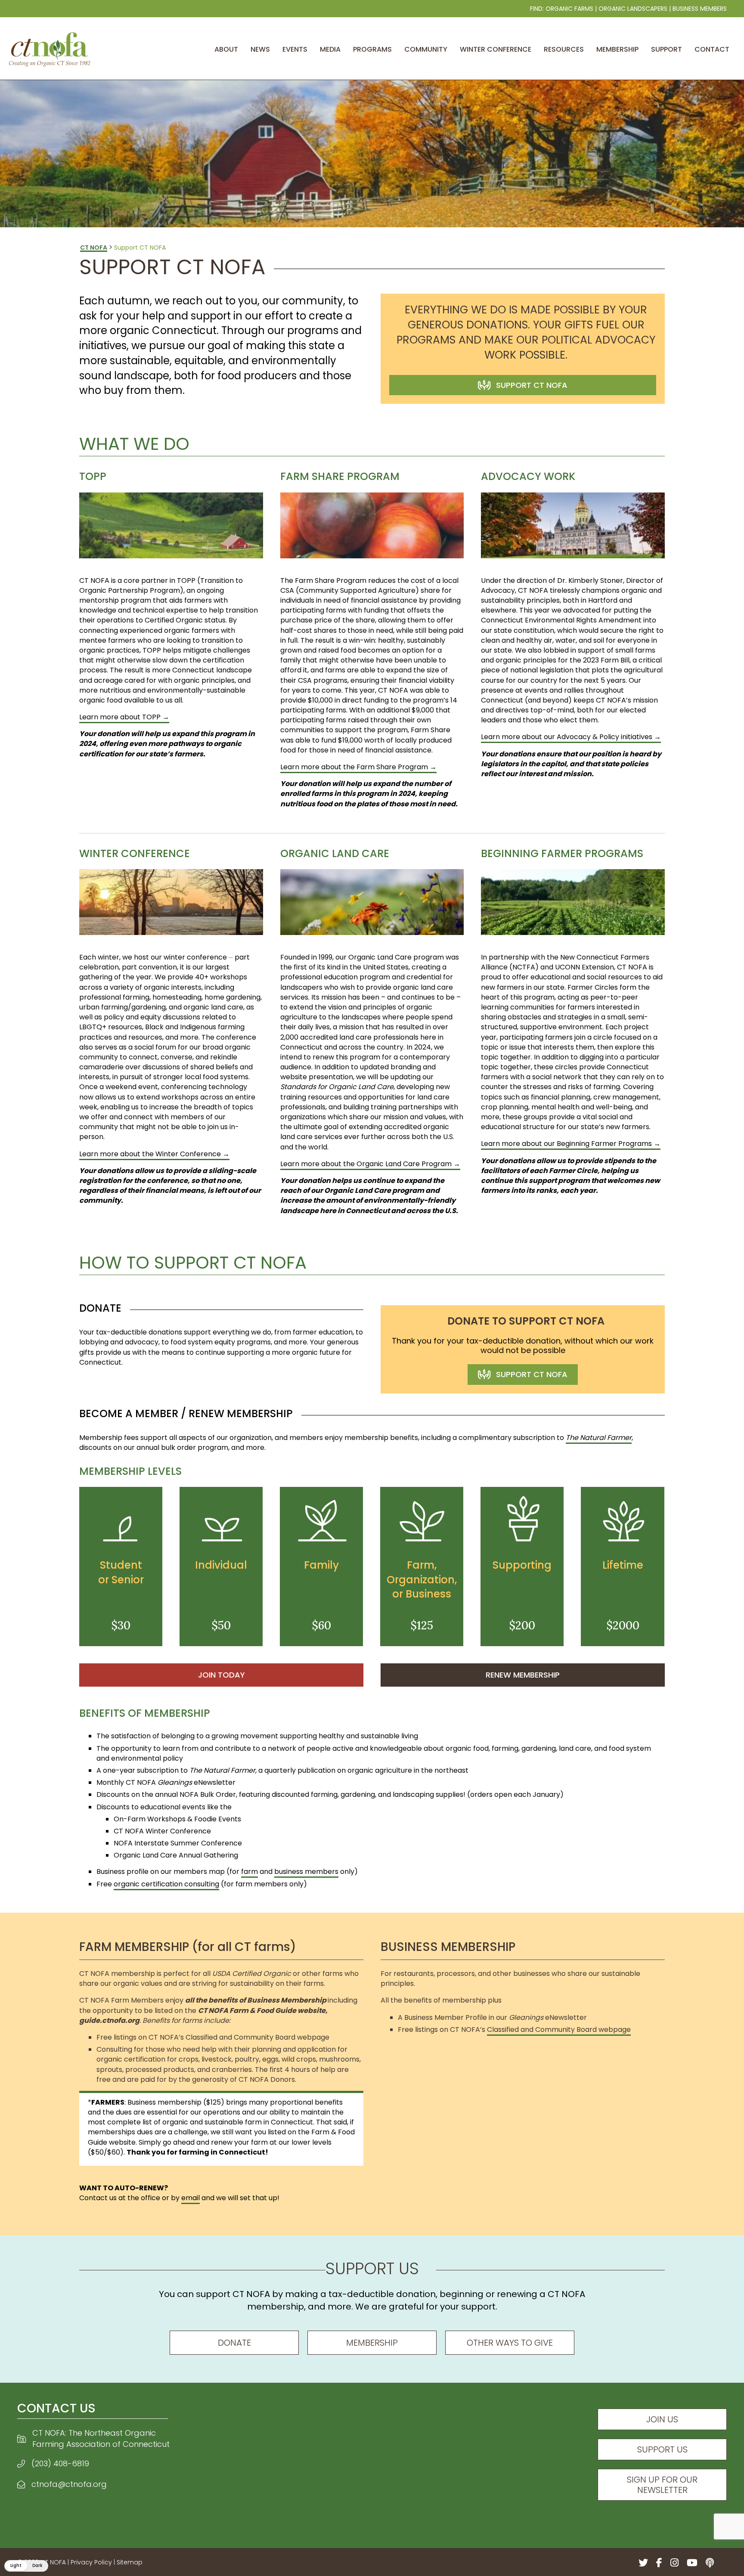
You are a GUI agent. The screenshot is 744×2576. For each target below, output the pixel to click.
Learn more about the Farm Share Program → (358, 767)
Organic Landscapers (633, 9)
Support (666, 49)
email (191, 2198)
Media (330, 49)
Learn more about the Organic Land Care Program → (370, 1164)
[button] (26, 2566)
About (226, 49)
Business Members (700, 9)
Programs (372, 49)
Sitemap (130, 2562)
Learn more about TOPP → (124, 717)
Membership (617, 49)
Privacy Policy (91, 2562)
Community (426, 49)
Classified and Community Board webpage (559, 2030)
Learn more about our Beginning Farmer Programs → (571, 1144)
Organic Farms (569, 9)
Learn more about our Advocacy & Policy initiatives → (571, 737)
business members (306, 1872)
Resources (564, 49)
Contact (712, 49)
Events (295, 49)
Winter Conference (496, 49)
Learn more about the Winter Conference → (154, 1154)
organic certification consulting (166, 1884)
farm (250, 1872)
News (260, 49)
